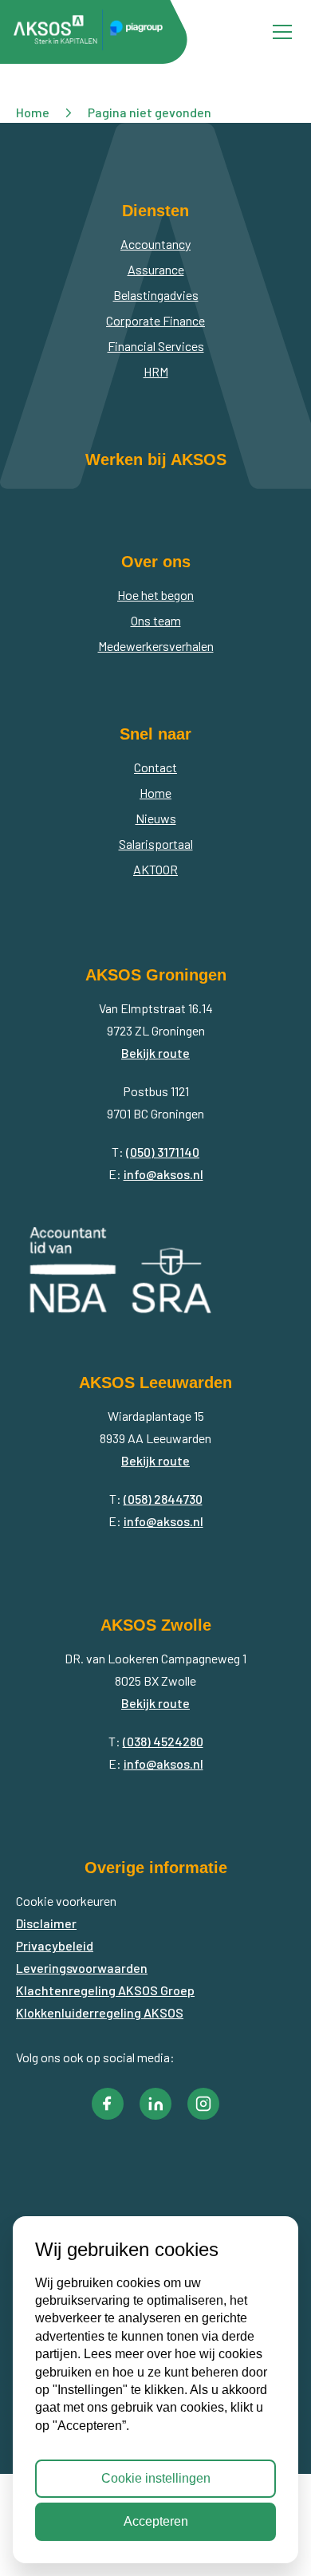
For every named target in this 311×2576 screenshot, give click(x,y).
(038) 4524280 (163, 1741)
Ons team (156, 620)
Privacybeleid (55, 1945)
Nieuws (156, 818)
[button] (108, 2104)
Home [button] (33, 112)
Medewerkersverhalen (156, 646)
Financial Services (156, 346)
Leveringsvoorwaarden (82, 1968)
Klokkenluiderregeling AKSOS (100, 2012)
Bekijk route (155, 1053)
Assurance (156, 269)
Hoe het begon (155, 595)
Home (155, 793)
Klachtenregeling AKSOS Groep (105, 1990)
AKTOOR (155, 869)
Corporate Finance (155, 320)
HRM (156, 371)
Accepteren (156, 2521)
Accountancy (155, 244)
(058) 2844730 (163, 1499)
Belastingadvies (156, 295)
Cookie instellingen (156, 2478)
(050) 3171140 (163, 1152)
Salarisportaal (156, 844)
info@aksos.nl (163, 1174)
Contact (155, 767)
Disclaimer (46, 1923)
